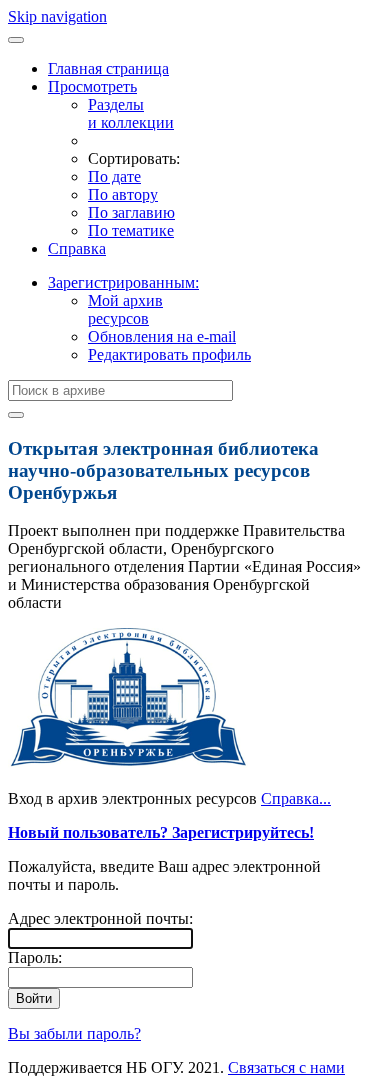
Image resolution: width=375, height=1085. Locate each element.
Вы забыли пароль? (74, 1033)
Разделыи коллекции (131, 113)
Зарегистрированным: (123, 282)
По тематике (131, 230)
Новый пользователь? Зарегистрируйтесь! (161, 832)
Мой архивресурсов (125, 309)
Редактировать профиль (169, 354)
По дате (114, 176)
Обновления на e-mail (162, 336)
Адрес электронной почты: (100, 918)
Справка (77, 248)
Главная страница (108, 68)
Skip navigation (57, 16)
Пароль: (35, 957)
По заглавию (131, 212)
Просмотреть (92, 86)
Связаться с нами (286, 1067)
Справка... (296, 798)
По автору (123, 194)
